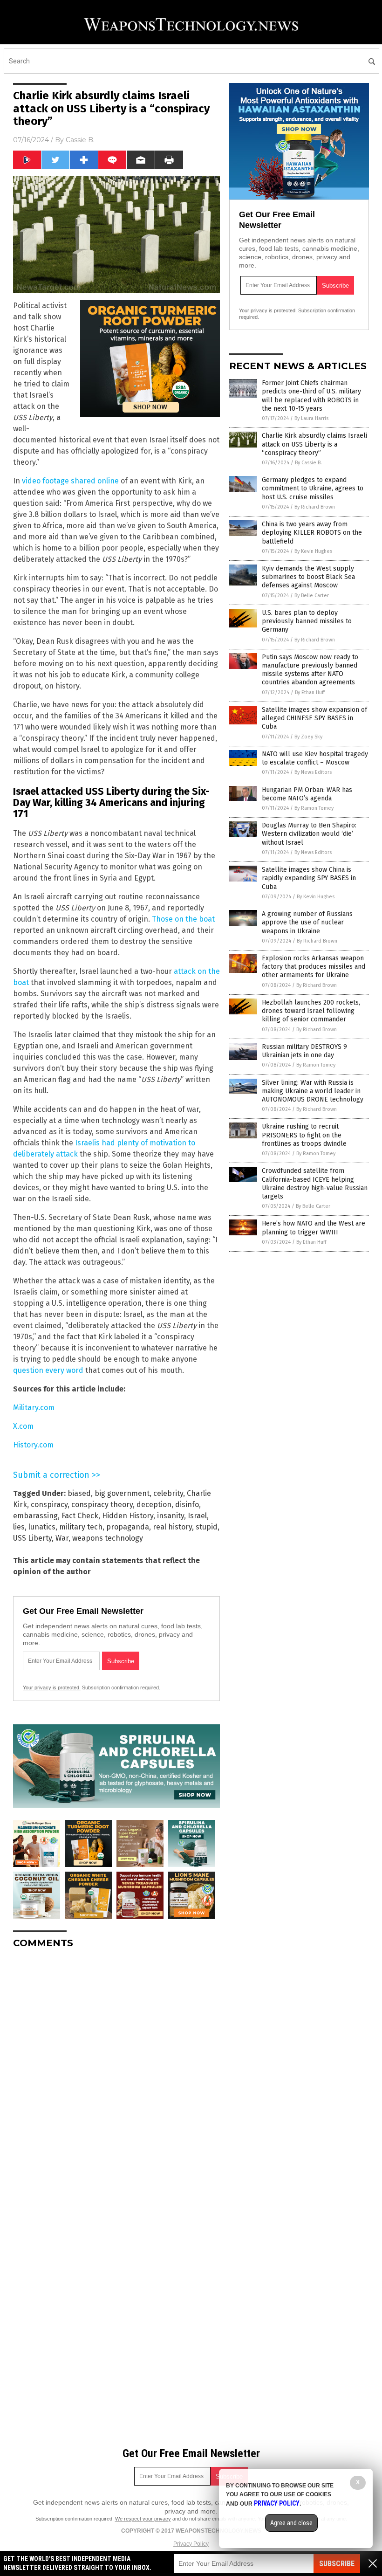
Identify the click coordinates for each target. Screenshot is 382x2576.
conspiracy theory (102, 1505)
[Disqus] (116, 2073)
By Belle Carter (312, 596)
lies (19, 1527)
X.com (23, 1426)
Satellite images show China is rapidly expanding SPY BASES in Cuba (309, 878)
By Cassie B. (308, 463)
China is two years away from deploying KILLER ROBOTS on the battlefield (312, 533)
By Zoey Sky (308, 737)
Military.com (34, 1408)
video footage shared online (70, 481)
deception (154, 1505)
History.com (33, 1445)
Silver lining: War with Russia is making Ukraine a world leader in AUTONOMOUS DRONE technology (313, 1091)
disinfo (187, 1505)
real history (172, 1527)
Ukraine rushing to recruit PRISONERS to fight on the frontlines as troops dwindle (304, 1135)
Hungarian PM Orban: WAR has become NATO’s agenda (307, 794)
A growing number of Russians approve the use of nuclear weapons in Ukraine (307, 922)
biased (79, 1493)
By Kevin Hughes (313, 551)
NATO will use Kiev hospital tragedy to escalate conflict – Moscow (315, 758)
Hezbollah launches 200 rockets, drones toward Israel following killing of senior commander (311, 1011)
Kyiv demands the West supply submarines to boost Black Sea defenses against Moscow (308, 577)
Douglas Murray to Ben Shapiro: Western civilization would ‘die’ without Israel (309, 834)
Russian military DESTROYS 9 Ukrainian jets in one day (304, 1051)
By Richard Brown (315, 507)
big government (122, 1493)
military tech (81, 1527)
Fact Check (80, 1516)
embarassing (35, 1516)
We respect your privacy (143, 2519)
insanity (171, 1516)
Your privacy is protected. (52, 1687)
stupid (207, 1527)
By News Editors (313, 772)
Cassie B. (80, 140)
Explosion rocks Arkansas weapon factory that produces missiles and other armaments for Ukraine (314, 967)
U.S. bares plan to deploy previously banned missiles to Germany (307, 621)
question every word (48, 1370)
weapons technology (108, 1538)
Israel (197, 1516)
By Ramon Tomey (314, 808)
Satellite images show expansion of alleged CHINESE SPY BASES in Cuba (314, 718)
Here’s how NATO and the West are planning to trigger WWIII (314, 1228)
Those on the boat (183, 919)
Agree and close (291, 2523)
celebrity (168, 1493)
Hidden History (128, 1516)
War (62, 1538)
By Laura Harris (311, 418)
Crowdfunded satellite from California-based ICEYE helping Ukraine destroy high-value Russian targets (315, 1184)
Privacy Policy (191, 2544)
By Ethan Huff (310, 692)
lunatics (42, 1527)
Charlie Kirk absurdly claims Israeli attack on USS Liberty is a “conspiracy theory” (314, 444)
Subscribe (337, 2564)
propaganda (128, 1527)
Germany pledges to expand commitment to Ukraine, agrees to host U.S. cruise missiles (313, 488)
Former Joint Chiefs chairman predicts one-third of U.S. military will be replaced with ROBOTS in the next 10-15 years (311, 396)
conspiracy (49, 1505)
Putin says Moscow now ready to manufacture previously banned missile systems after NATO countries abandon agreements (310, 670)
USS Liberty (32, 1538)
